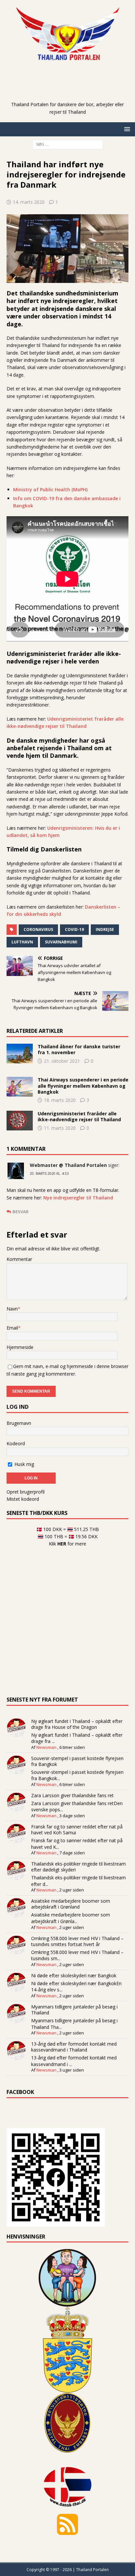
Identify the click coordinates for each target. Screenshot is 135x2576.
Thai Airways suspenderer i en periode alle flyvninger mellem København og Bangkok (83, 1086)
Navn (12, 1309)
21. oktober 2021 (62, 1061)
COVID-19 (74, 929)
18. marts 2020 (60, 1100)
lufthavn (22, 942)
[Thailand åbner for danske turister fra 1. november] (20, 1054)
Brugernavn (19, 1423)
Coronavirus (38, 929)
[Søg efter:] (68, 144)
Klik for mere (67, 1544)
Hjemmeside (20, 1347)
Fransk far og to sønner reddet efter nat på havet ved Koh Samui (77, 1830)
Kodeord (16, 1443)
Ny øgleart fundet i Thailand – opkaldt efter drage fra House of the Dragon (77, 1724)
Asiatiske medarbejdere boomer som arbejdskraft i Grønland (71, 1904)
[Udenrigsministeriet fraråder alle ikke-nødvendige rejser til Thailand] (20, 1121)
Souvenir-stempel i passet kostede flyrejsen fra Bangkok (77, 1761)
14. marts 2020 (29, 202)
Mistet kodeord (23, 1499)
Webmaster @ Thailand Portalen (68, 1165)
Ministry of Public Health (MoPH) (50, 489)
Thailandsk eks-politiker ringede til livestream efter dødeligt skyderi (78, 1867)
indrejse (105, 929)
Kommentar (19, 1259)
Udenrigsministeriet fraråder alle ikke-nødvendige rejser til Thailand (79, 1116)
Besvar (20, 1212)
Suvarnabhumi (61, 942)
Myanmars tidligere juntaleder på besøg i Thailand (74, 2010)
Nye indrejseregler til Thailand (78, 1198)
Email (12, 1328)
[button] (126, 129)
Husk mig (24, 1464)
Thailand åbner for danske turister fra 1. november (79, 1049)
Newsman (46, 1747)
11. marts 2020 (60, 1128)
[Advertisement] (71, 91)
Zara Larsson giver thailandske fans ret (72, 1795)
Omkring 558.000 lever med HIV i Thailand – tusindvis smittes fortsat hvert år (77, 1941)
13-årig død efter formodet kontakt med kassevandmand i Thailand (74, 2047)
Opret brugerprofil (26, 1492)
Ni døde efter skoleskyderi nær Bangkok (74, 1975)
